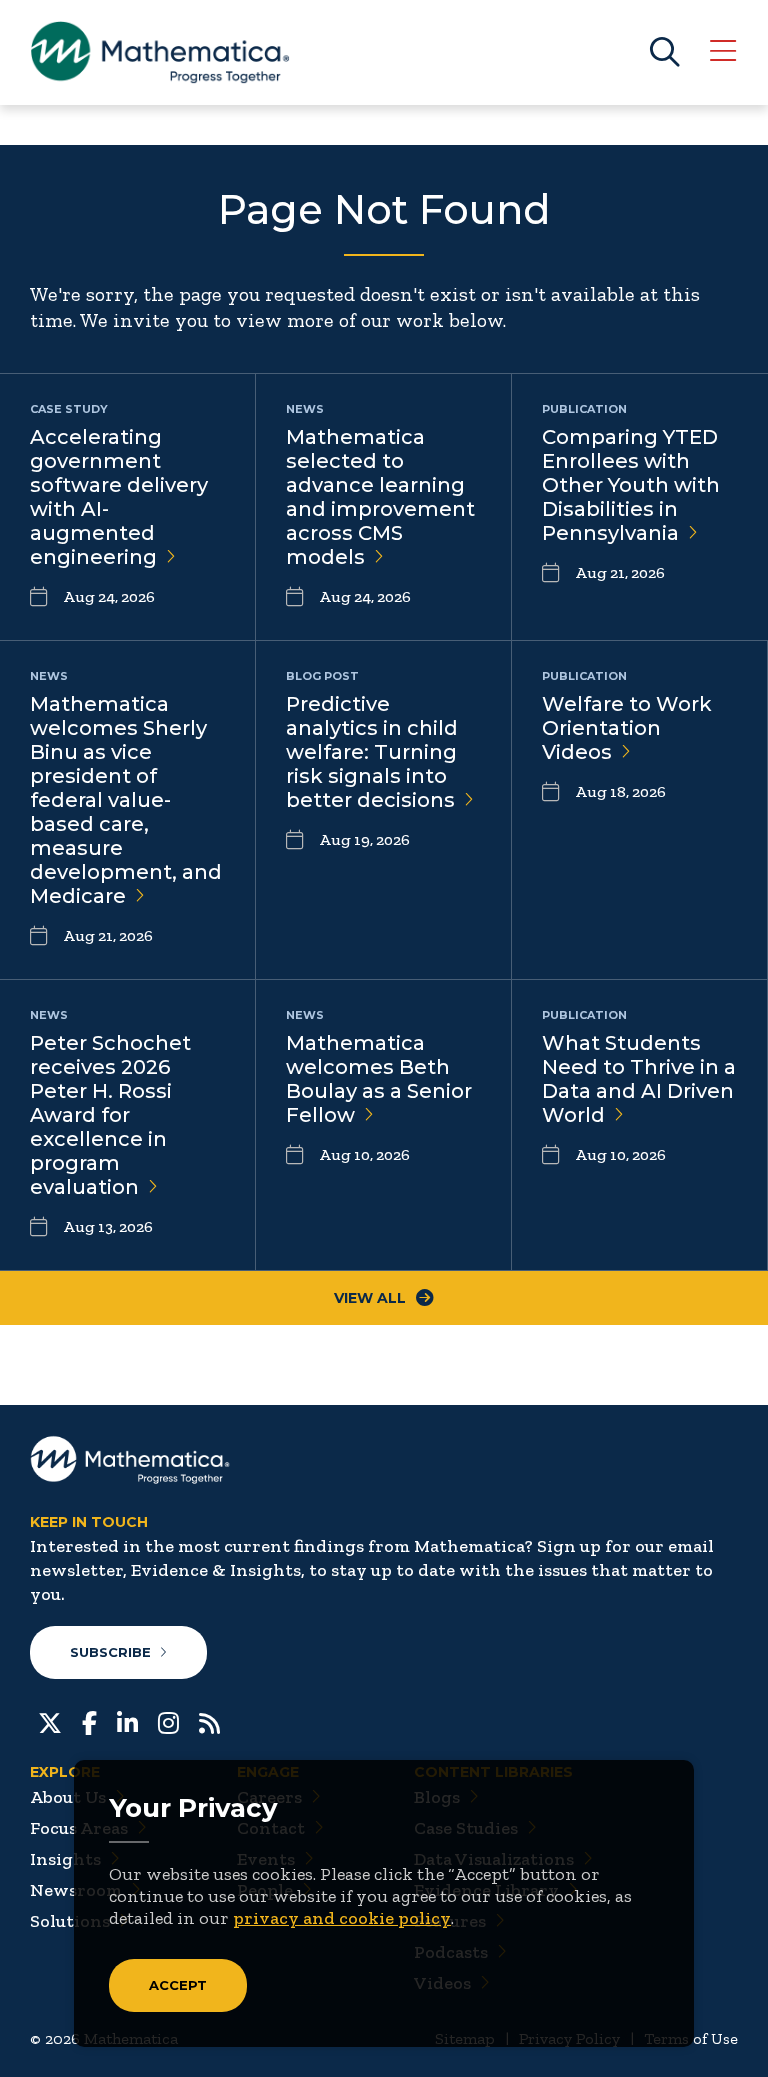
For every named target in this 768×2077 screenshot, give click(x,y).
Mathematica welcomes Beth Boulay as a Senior (379, 1079)
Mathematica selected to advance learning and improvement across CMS (380, 497)
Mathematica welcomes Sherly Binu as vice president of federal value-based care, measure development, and (126, 800)
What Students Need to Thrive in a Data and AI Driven (639, 1079)
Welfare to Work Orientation (627, 728)
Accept (178, 1985)
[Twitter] (50, 1721)
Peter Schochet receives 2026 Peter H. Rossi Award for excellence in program (110, 1115)
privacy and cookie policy (342, 1918)
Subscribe (110, 1652)
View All (370, 1298)
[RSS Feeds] (209, 1721)
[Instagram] (168, 1721)
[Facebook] (89, 1721)
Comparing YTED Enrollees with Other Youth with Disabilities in (631, 485)
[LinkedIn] (127, 1721)
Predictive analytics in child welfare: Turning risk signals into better (372, 752)
